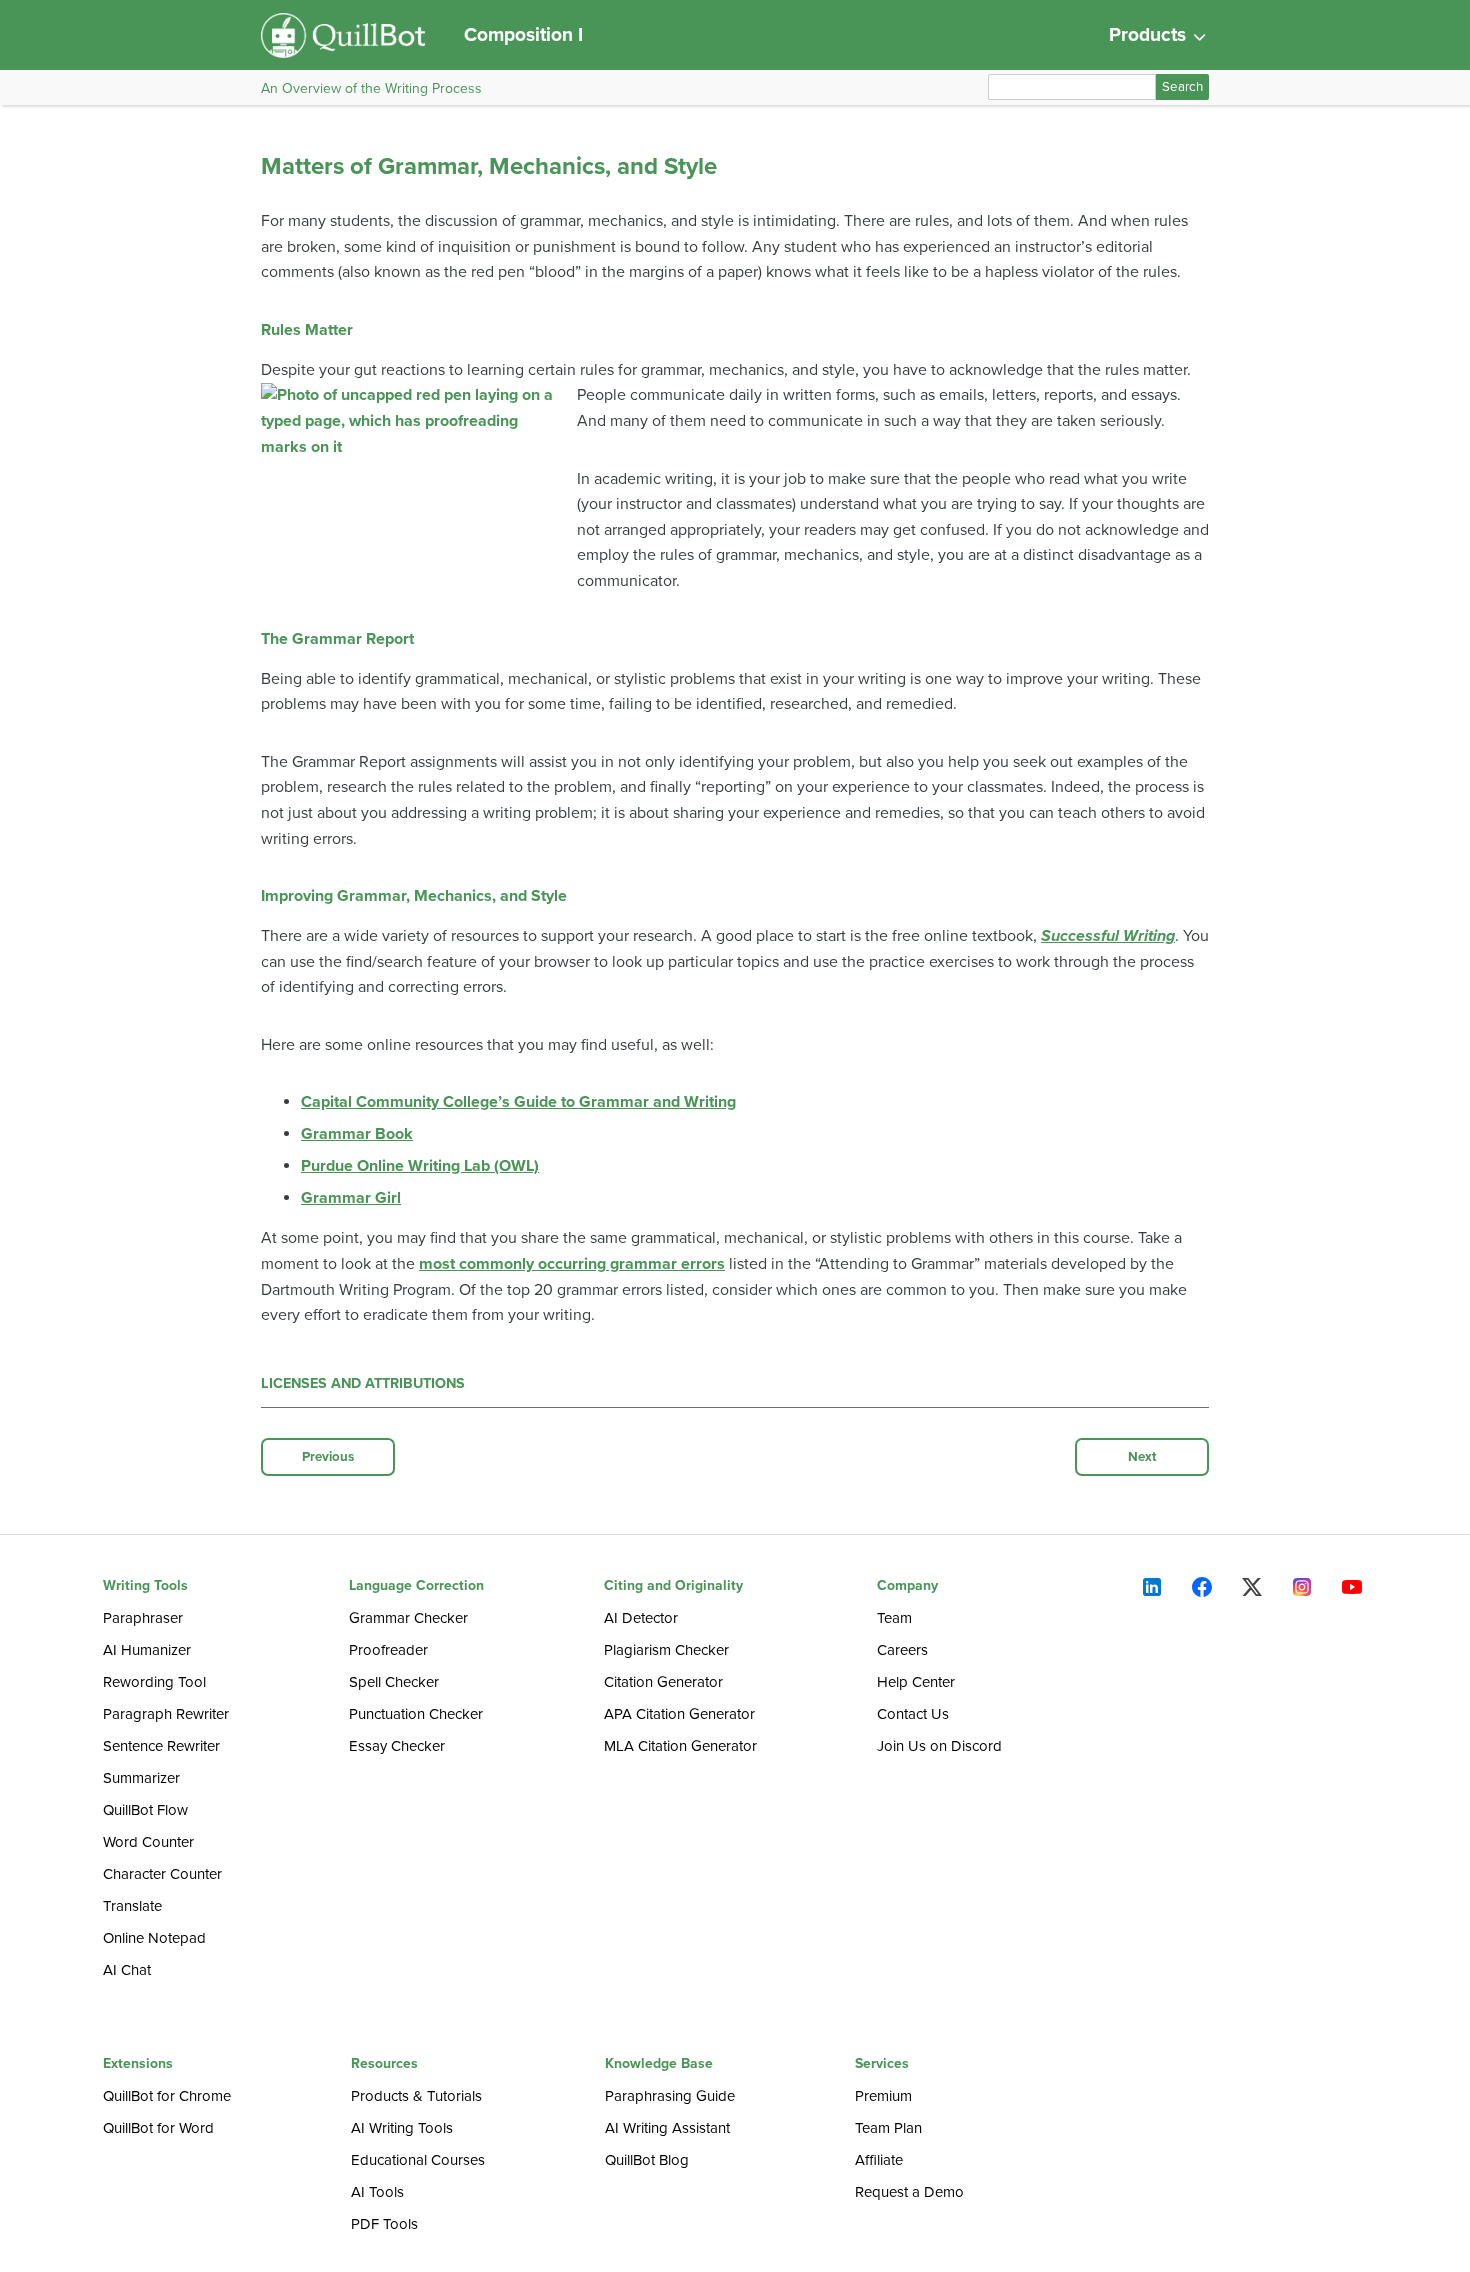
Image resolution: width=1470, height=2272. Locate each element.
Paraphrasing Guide (670, 2096)
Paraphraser (143, 1618)
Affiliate (879, 2160)
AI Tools (377, 2192)
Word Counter (148, 1842)
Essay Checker (397, 1746)
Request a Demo (909, 2192)
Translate (132, 1906)
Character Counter (162, 1874)
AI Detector (641, 1618)
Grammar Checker (408, 1618)
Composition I (523, 34)
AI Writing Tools (402, 2128)
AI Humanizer (147, 1650)
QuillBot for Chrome (167, 2096)
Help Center (916, 1682)
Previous (328, 1457)
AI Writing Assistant (667, 2128)
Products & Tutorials (416, 2096)
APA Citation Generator (679, 1714)
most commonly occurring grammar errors (572, 1264)
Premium (883, 2096)
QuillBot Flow (145, 1810)
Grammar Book (357, 1134)
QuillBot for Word (158, 2128)
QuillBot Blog (647, 2160)
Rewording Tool (154, 1682)
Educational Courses (418, 2160)
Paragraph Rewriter (166, 1714)
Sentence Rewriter (161, 1746)
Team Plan (888, 2128)
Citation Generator (663, 1682)
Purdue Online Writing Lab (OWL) (420, 1166)
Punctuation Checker (416, 1714)
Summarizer (141, 1778)
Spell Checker (394, 1682)
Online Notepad (154, 1938)
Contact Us (913, 1714)
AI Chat (127, 1970)
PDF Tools (384, 2224)
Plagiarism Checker (666, 1650)
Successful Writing (1108, 936)
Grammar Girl (351, 1198)
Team (894, 1618)
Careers (902, 1650)
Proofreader (388, 1650)
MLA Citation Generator (680, 1746)
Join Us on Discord (939, 1746)
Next (1142, 1457)
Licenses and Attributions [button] (363, 1383)
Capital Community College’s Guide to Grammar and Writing (518, 1102)
